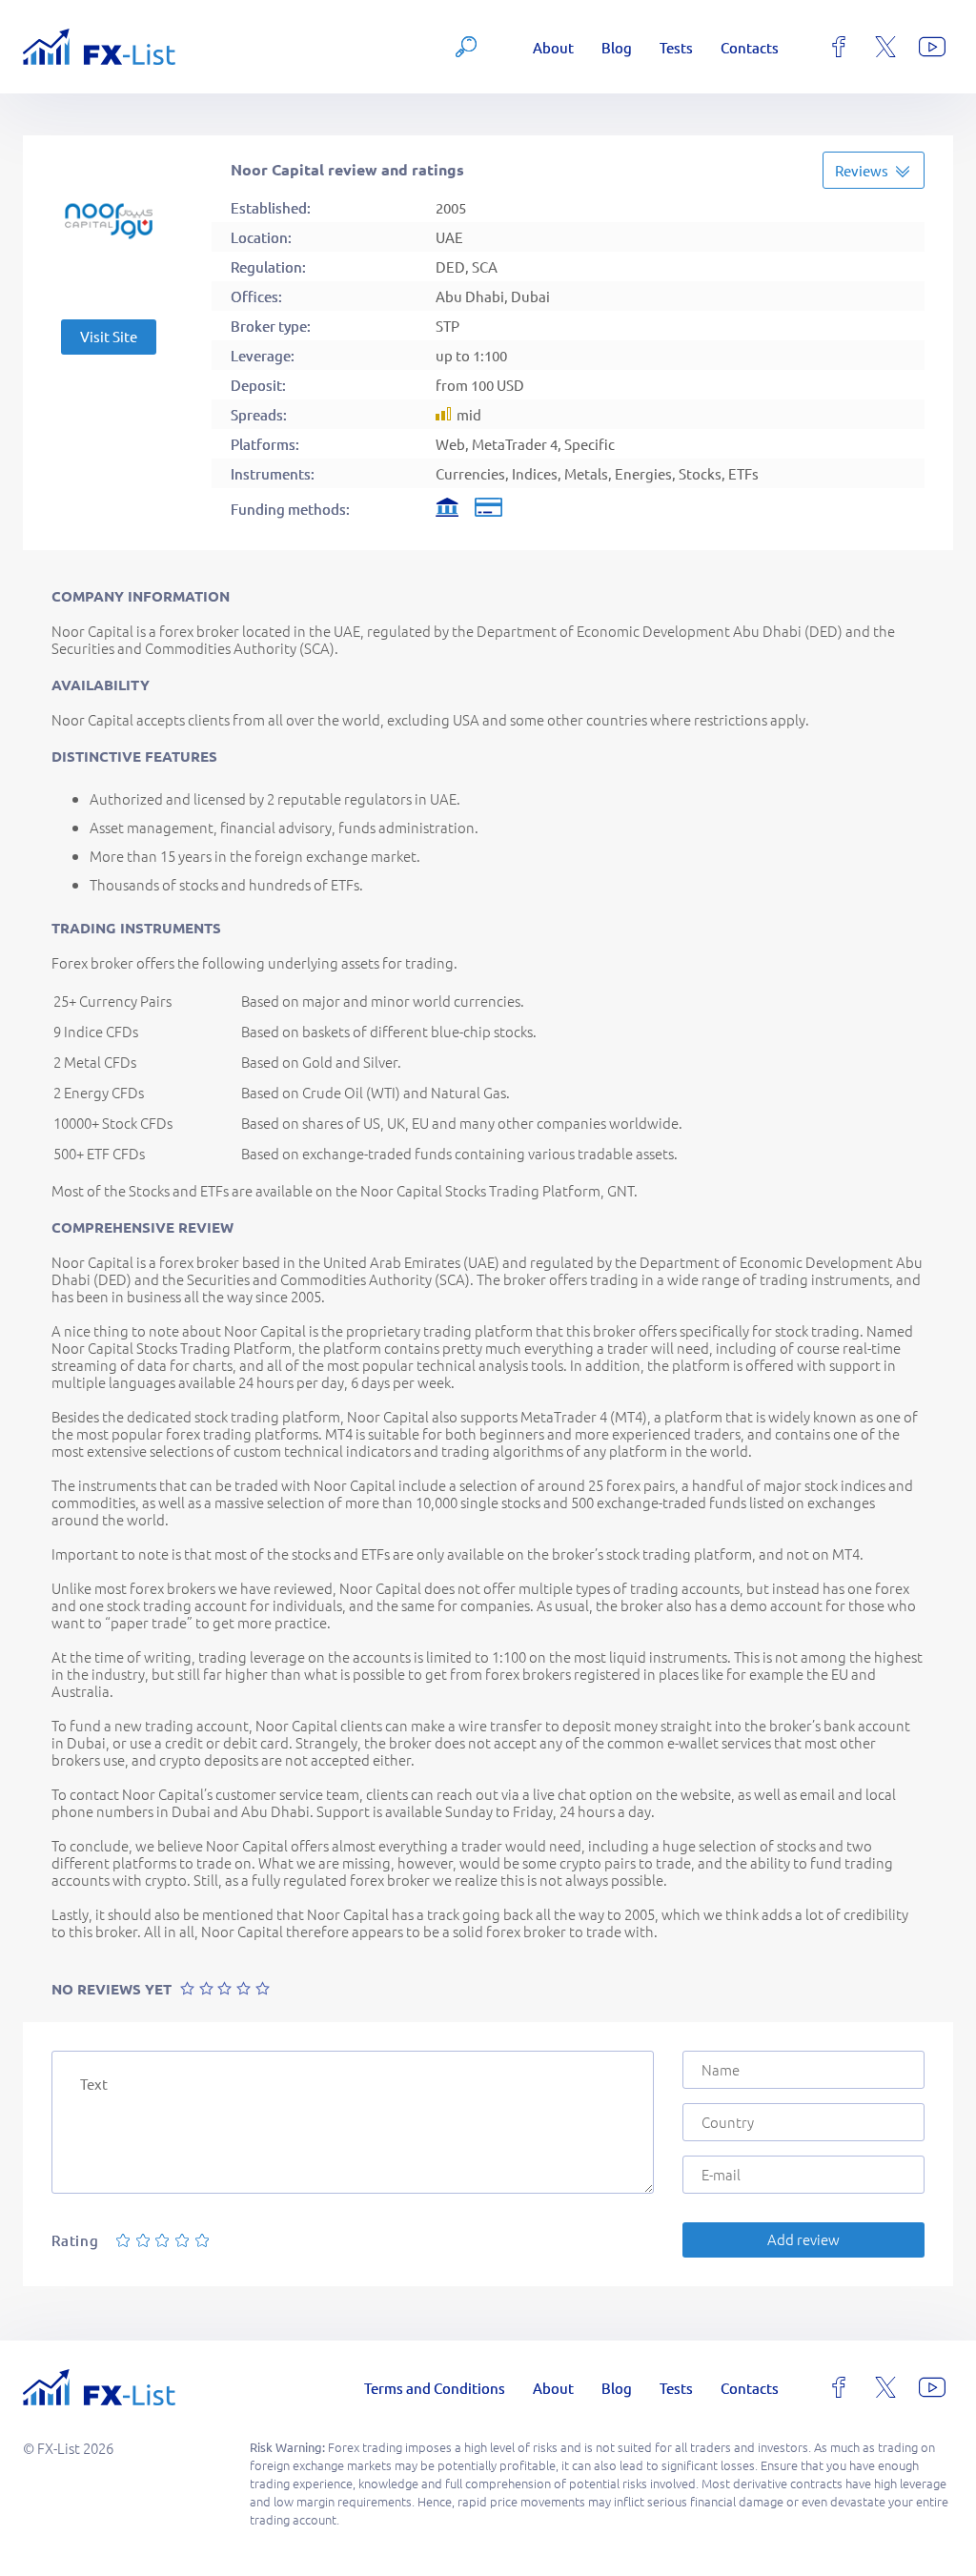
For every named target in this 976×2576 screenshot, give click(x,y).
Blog (617, 47)
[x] (885, 47)
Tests (676, 47)
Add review (803, 2239)
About (553, 47)
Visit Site (109, 336)
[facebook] (839, 47)
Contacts (750, 47)
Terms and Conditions (435, 2388)
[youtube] (932, 47)
